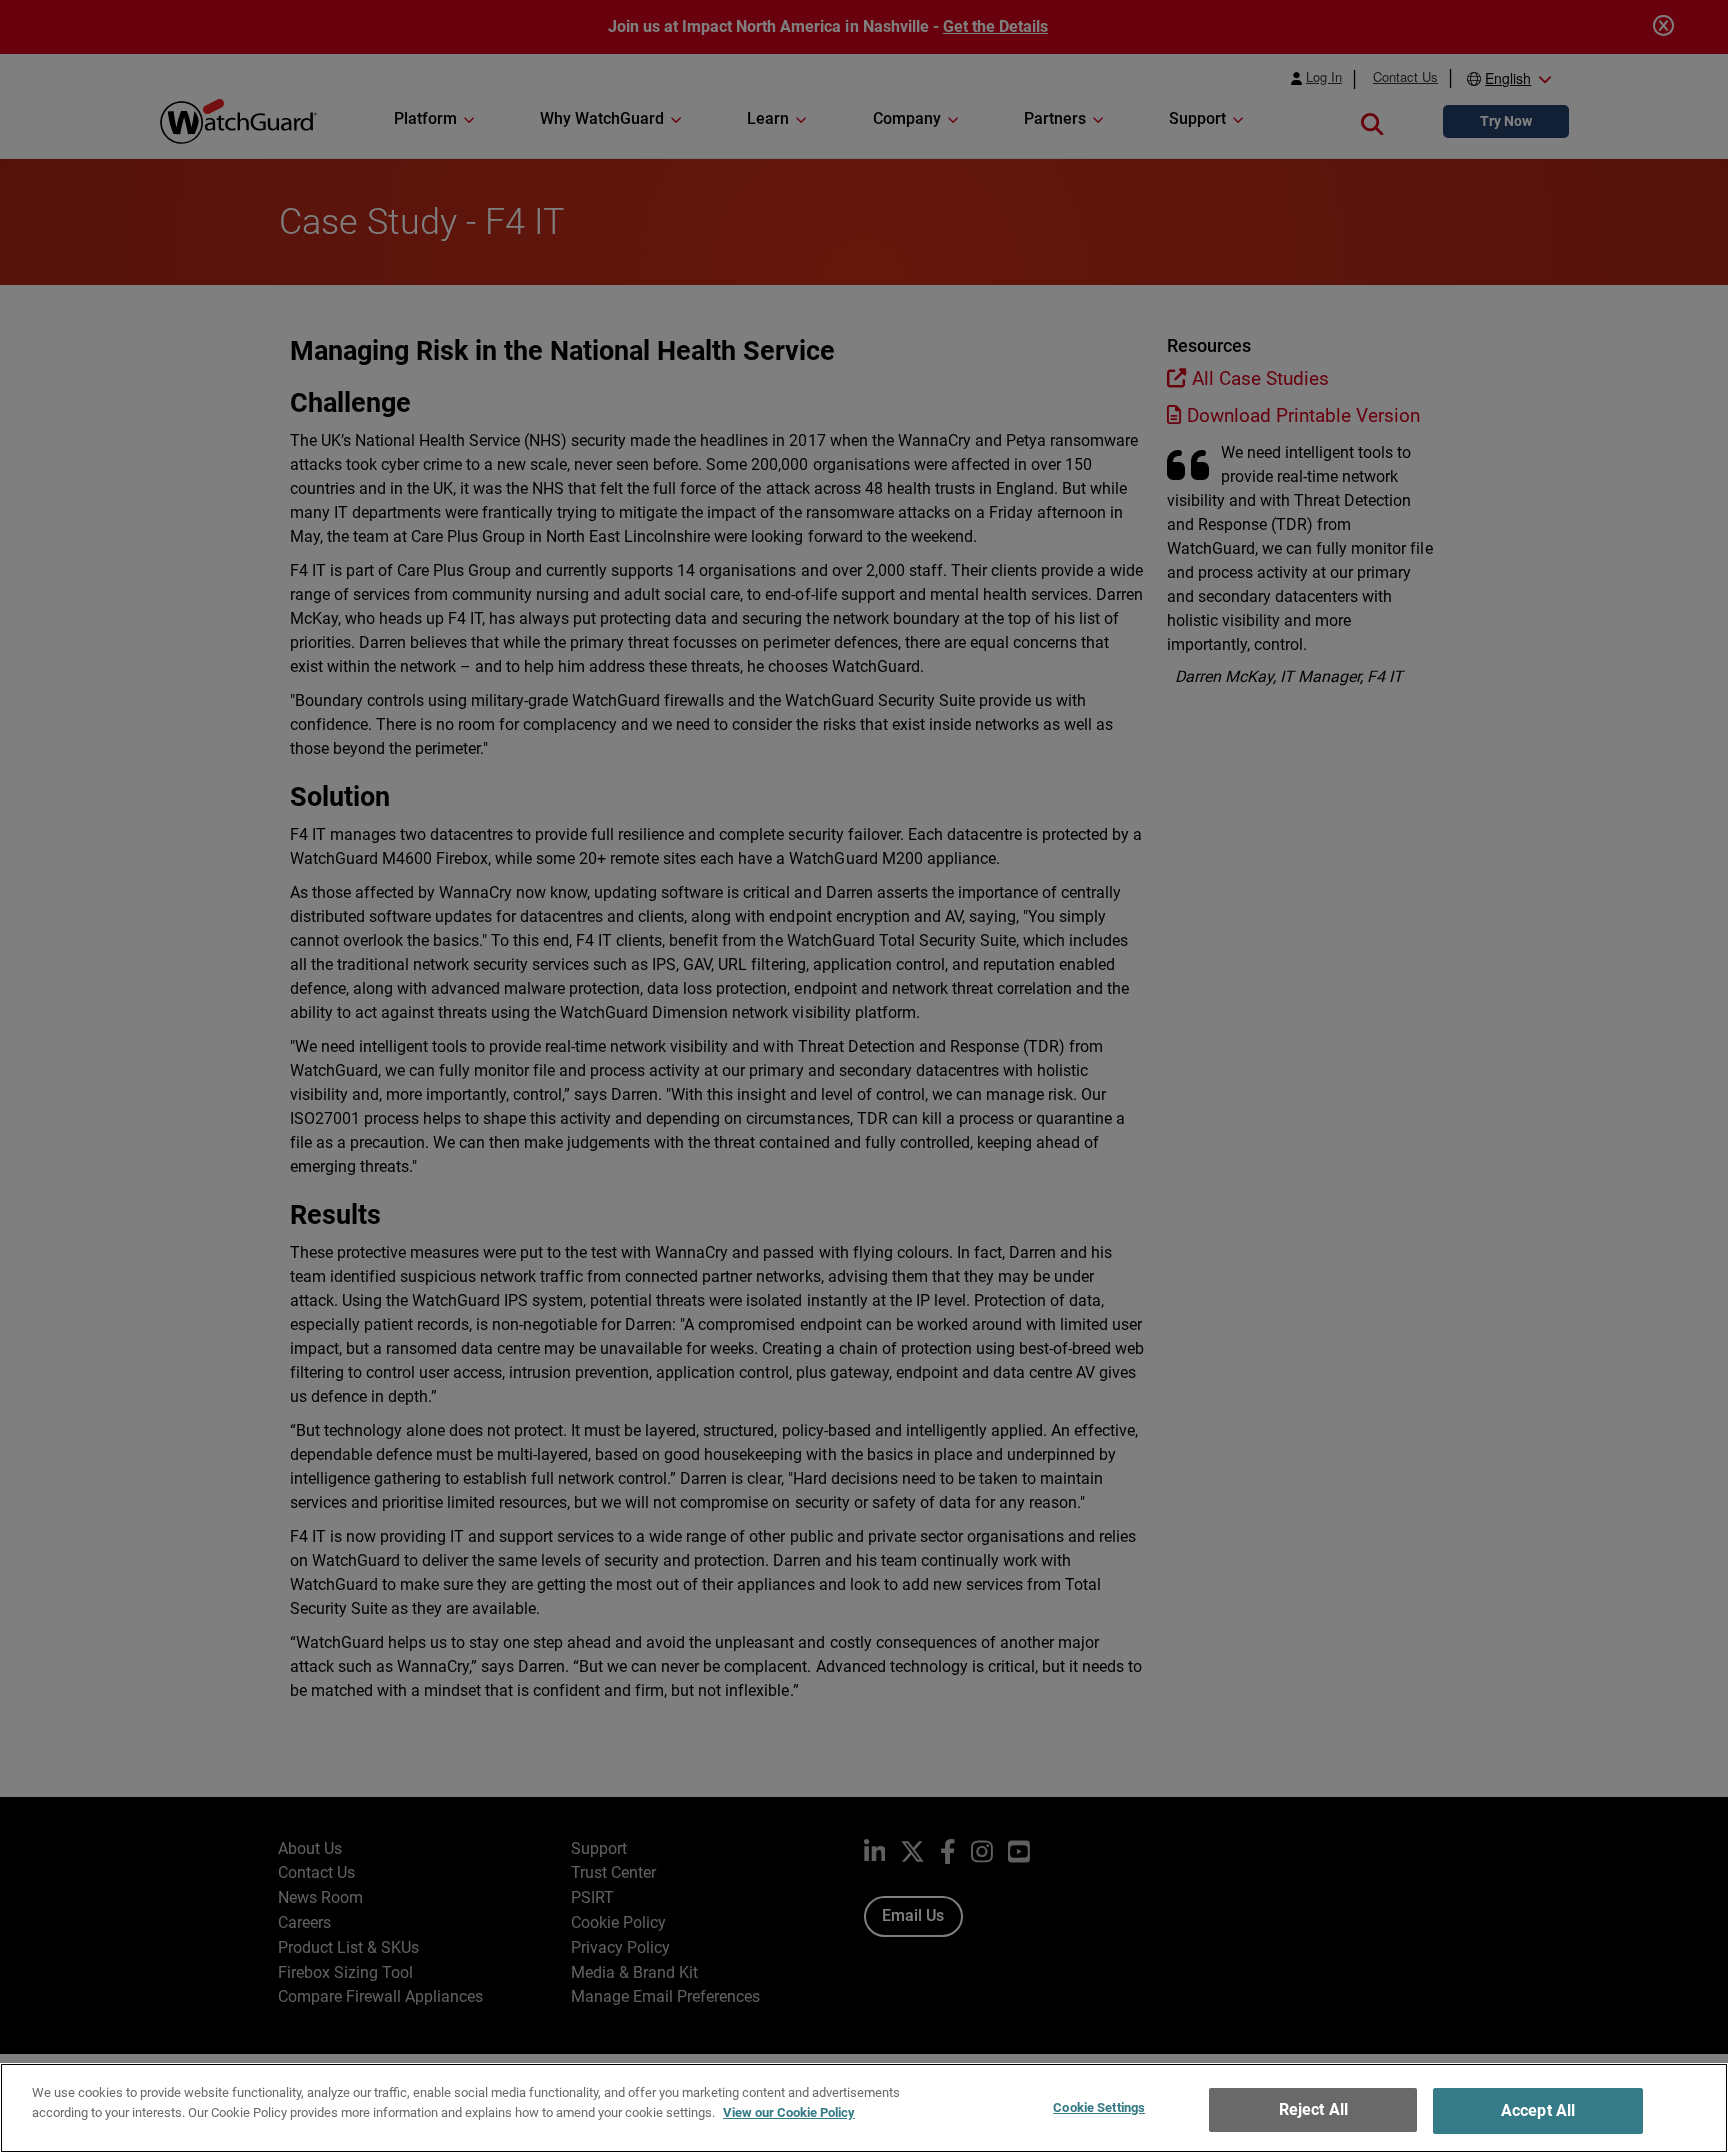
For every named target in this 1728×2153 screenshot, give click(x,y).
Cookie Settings (1099, 2107)
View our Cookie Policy (789, 2111)
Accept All (1538, 2110)
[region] (864, 2108)
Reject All (1314, 2109)
